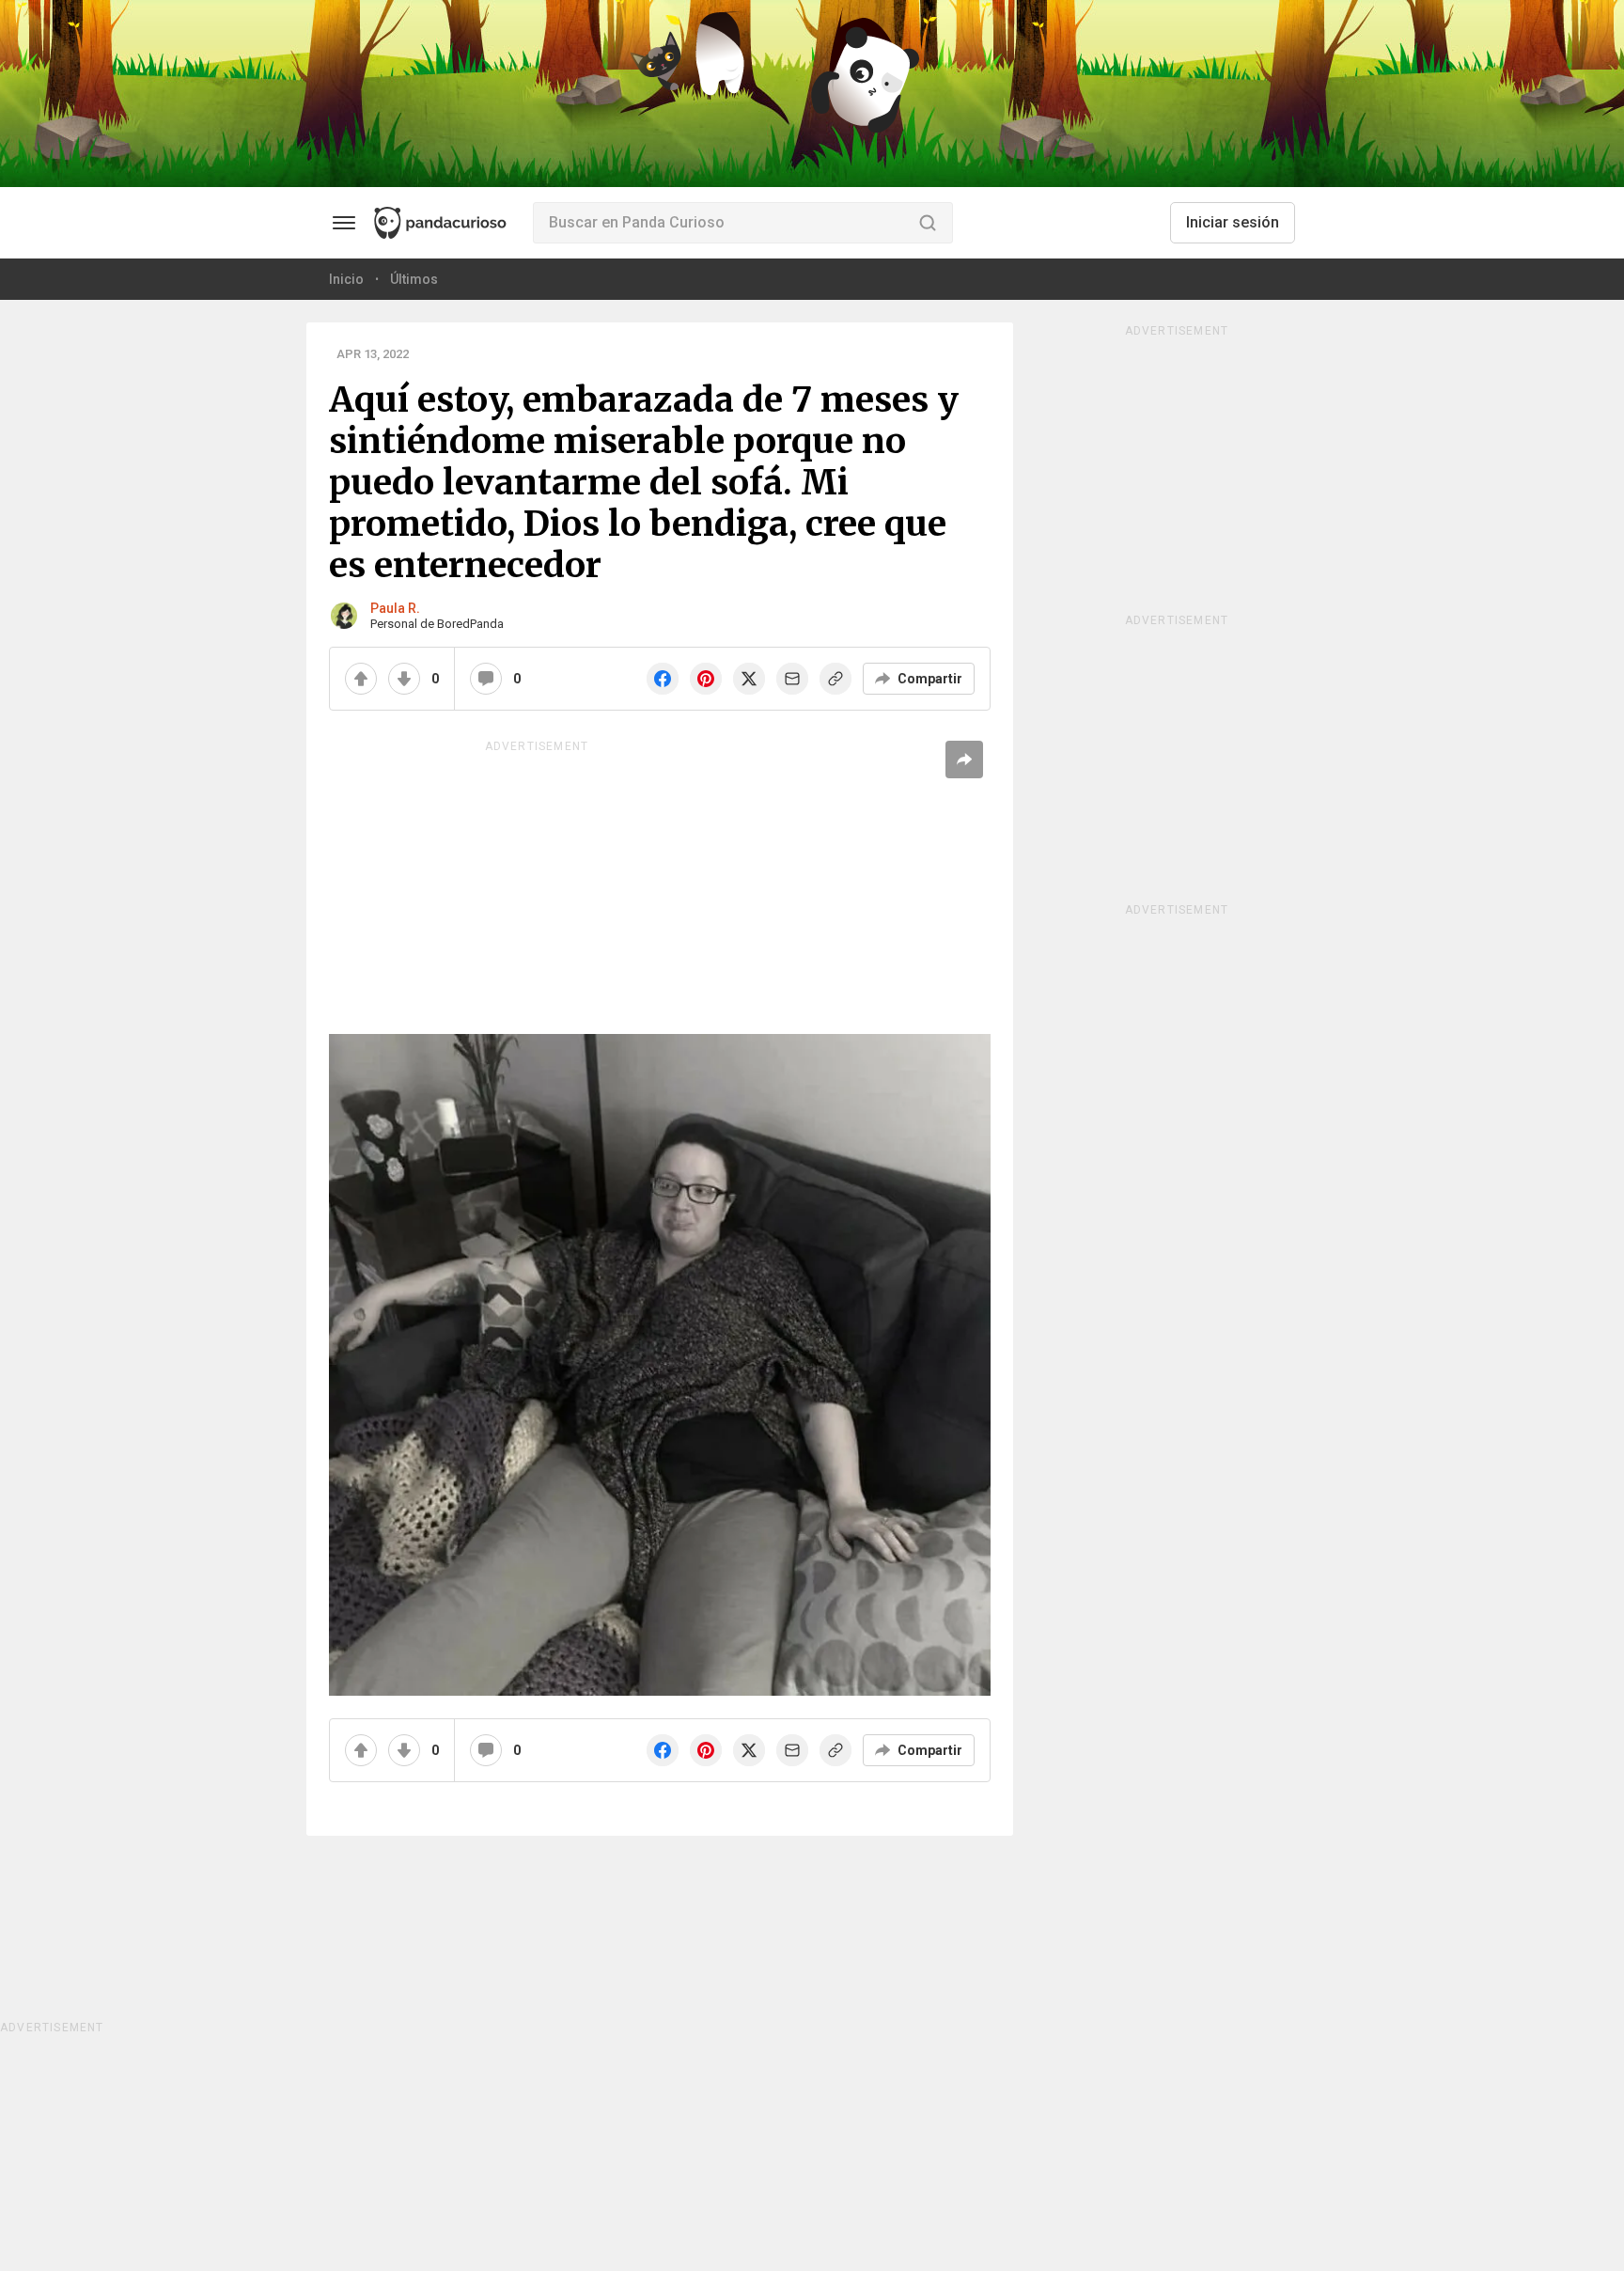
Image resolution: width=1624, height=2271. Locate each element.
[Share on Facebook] (663, 679)
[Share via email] (792, 679)
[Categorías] (344, 223)
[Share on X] (749, 679)
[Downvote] (404, 679)
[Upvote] (361, 679)
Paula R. (395, 608)
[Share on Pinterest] (706, 679)
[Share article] (964, 760)
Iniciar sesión (1233, 222)
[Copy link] (835, 679)
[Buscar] (928, 223)
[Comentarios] (486, 679)
